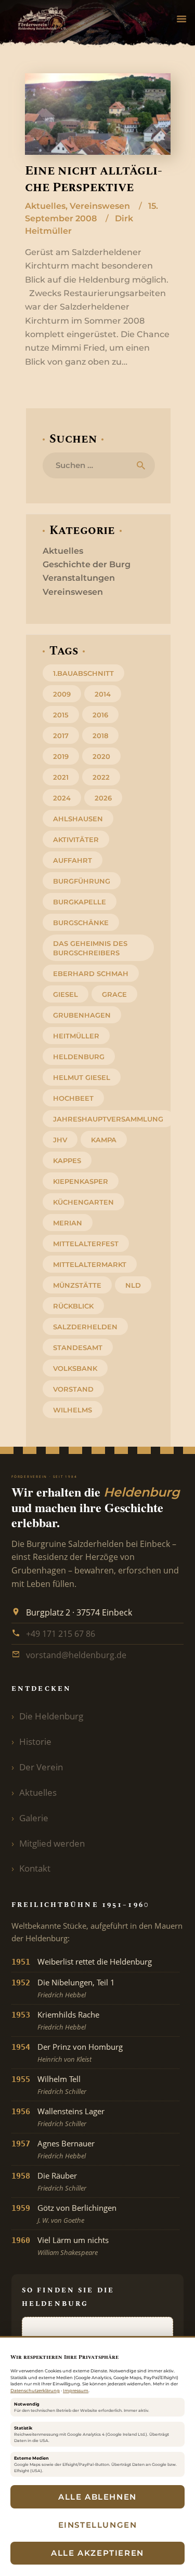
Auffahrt (73, 860)
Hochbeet (73, 1098)
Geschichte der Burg (87, 564)
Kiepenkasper (81, 1181)
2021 (61, 777)
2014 (103, 694)
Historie (35, 1741)
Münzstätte (77, 1285)
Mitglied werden (52, 1843)
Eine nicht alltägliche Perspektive (94, 179)
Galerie (34, 1818)
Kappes (67, 1160)
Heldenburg (79, 1057)
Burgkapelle (80, 902)
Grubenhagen (82, 1015)
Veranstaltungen (79, 578)
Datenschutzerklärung (35, 2391)
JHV (60, 1140)
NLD (133, 1285)
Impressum (76, 2391)
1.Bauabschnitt (83, 673)
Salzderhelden (85, 1327)
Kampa (104, 1140)
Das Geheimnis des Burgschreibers (90, 948)
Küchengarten (83, 1202)
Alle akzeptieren (97, 2553)
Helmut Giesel (82, 1077)
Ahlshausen (78, 819)
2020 (101, 756)
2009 (62, 694)
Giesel (66, 994)
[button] (181, 20)
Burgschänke (81, 923)
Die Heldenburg (51, 1716)
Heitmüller (76, 1036)
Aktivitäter (76, 839)
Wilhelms (73, 1410)
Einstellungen (98, 2525)
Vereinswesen (100, 206)
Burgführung (82, 881)
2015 (61, 715)
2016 (100, 715)
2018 (100, 736)
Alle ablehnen (97, 2497)
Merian (68, 1223)
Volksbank (75, 1368)
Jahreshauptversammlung (108, 1119)
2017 (61, 736)
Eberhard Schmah (91, 973)
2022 (101, 777)
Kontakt (35, 1868)
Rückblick (73, 1306)
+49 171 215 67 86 (61, 1634)
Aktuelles (45, 206)
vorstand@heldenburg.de (76, 1655)
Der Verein (41, 1767)
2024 (62, 798)
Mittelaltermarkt (90, 1264)
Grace (114, 994)
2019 (61, 756)
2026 (103, 798)
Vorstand (73, 1389)
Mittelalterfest (86, 1244)
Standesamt (78, 1347)
